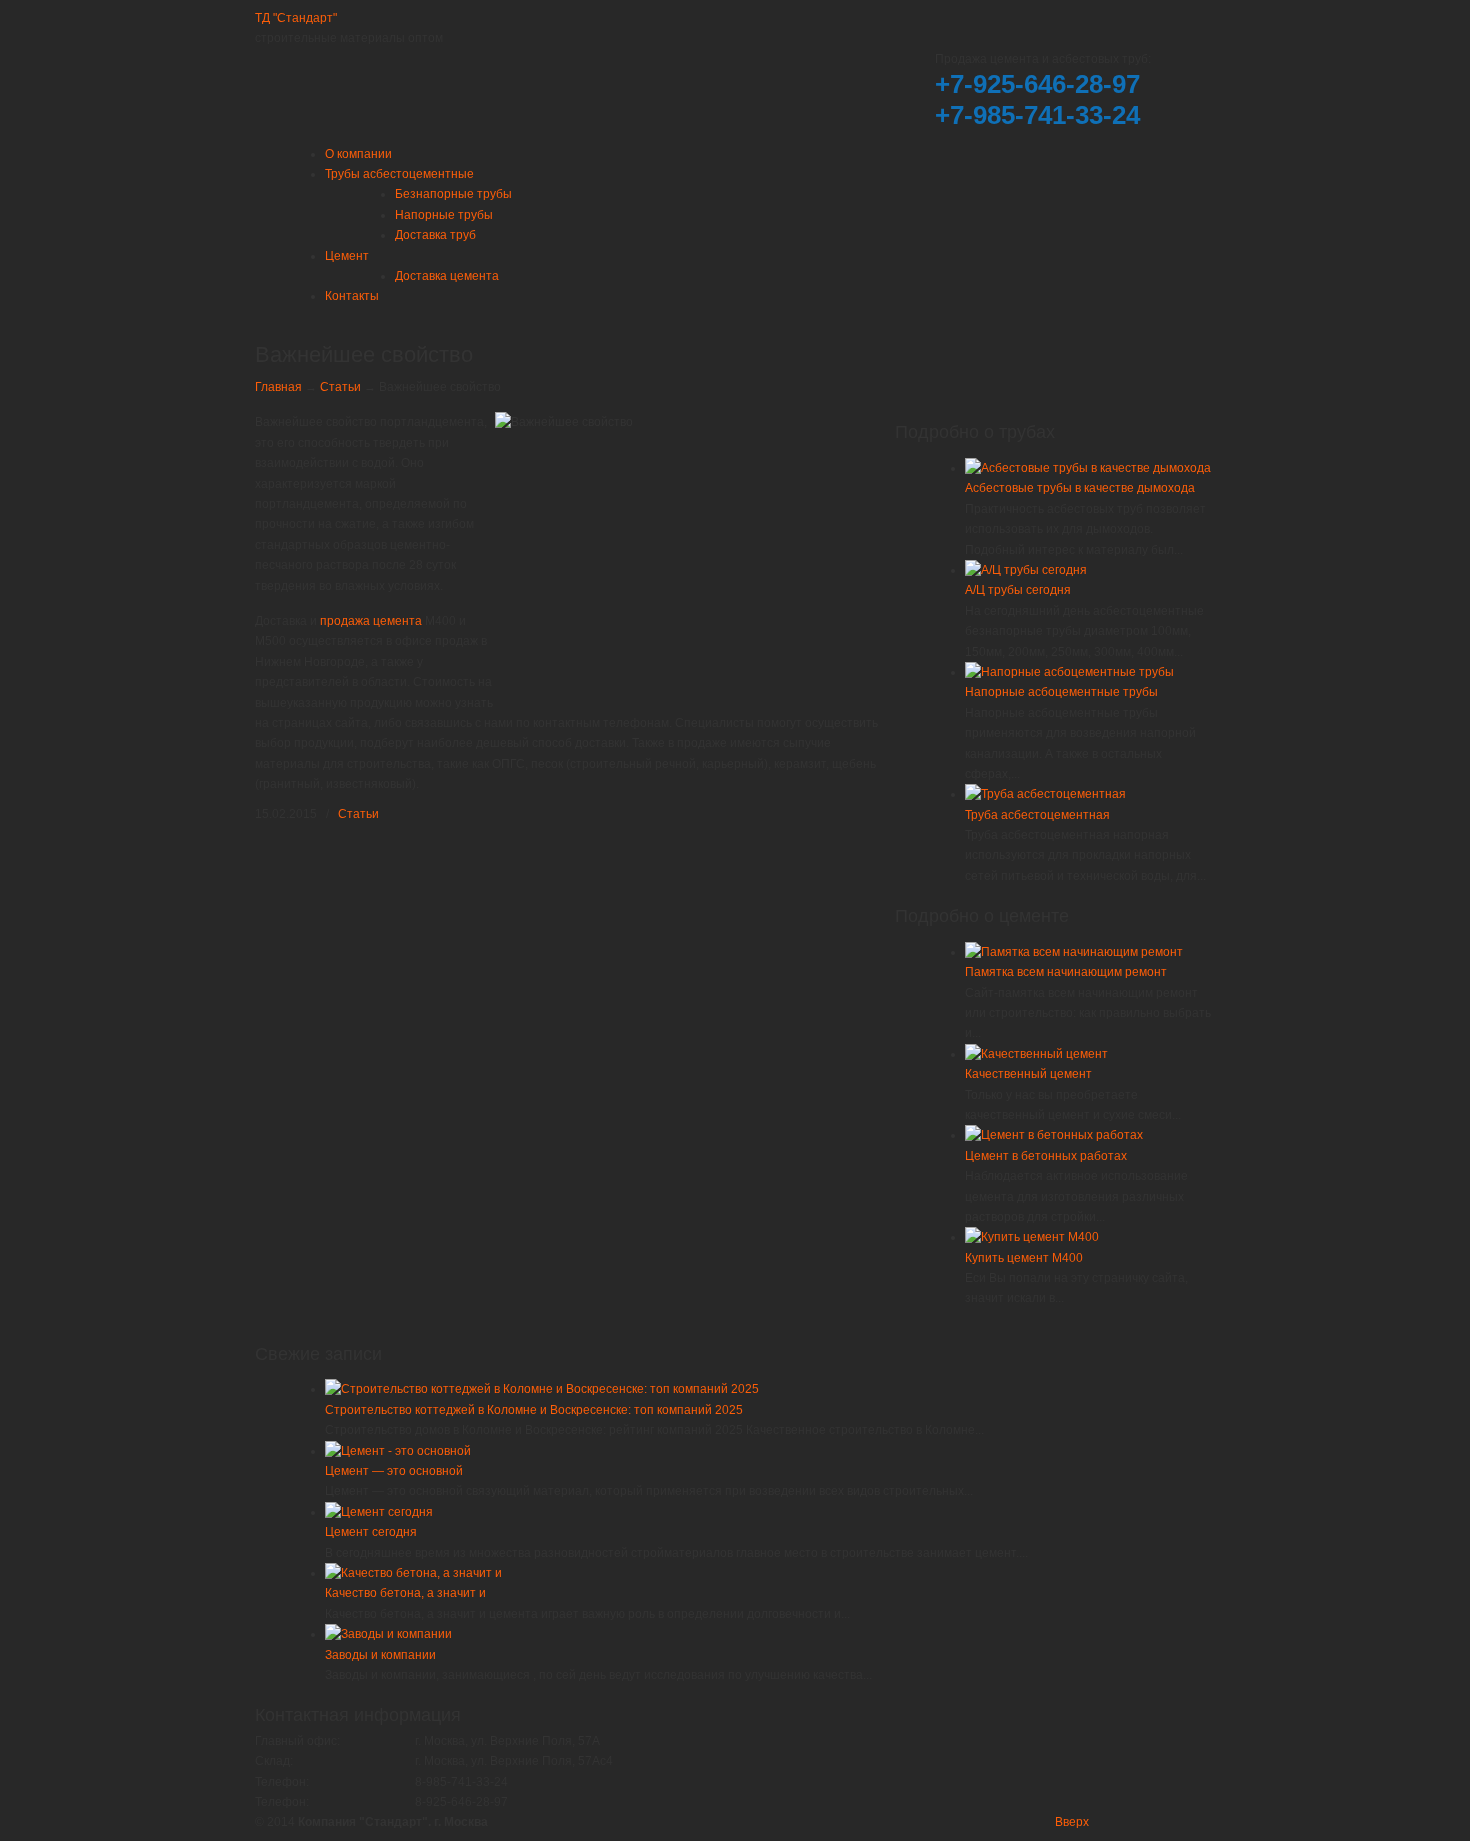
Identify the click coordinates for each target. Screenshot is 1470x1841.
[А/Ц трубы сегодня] (1026, 570)
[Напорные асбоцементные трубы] (1069, 672)
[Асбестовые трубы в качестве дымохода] (1088, 468)
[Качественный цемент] (1036, 1054)
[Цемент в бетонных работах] (1054, 1135)
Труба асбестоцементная (1037, 815)
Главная (278, 387)
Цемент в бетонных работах (1046, 1156)
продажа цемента (371, 621)
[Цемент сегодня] (379, 1512)
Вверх (1072, 1822)
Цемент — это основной (394, 1471)
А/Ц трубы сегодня (1018, 590)
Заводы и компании (380, 1655)
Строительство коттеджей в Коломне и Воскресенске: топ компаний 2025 (534, 1410)
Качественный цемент (1028, 1074)
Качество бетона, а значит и (405, 1593)
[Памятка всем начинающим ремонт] (1074, 952)
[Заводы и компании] (388, 1634)
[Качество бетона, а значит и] (413, 1573)
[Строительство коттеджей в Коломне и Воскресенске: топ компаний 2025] (542, 1389)
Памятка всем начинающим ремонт (1066, 972)
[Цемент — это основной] (398, 1451)
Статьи (340, 387)
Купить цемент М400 (1024, 1258)
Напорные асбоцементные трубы (1061, 692)
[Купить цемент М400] (1032, 1237)
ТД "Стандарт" (296, 18)
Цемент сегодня (371, 1532)
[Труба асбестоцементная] (1045, 794)
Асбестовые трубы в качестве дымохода (1080, 488)
